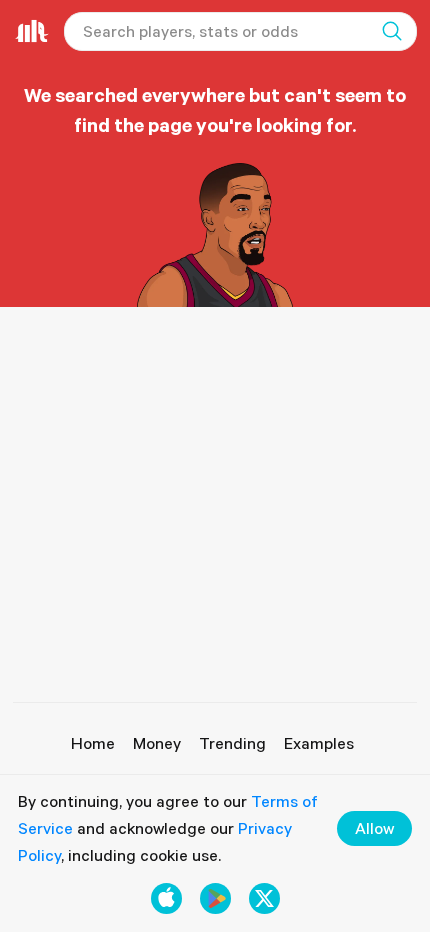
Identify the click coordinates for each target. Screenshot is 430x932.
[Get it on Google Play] (215, 898)
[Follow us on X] (264, 898)
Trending (232, 743)
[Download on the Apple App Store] (166, 898)
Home (93, 743)
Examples (319, 743)
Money (157, 743)
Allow (374, 828)
